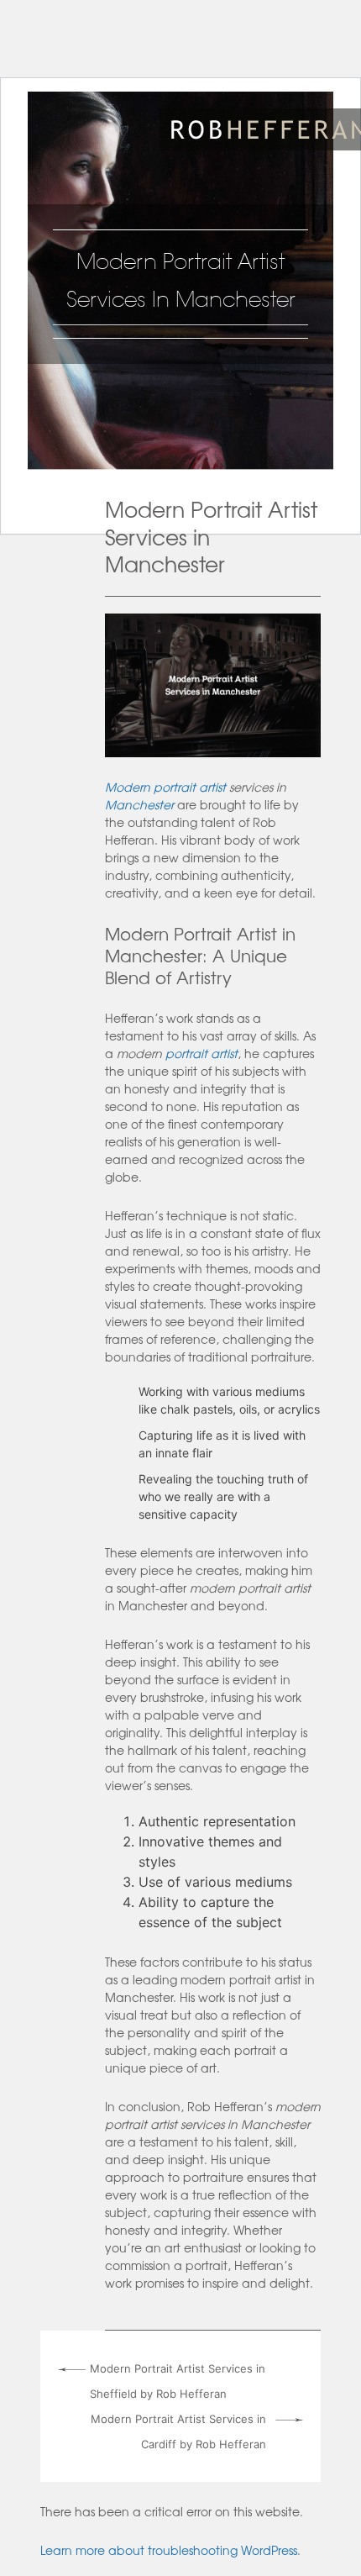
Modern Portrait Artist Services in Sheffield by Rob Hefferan (178, 2381)
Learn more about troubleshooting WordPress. (170, 2550)
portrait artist (201, 1053)
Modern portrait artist (165, 787)
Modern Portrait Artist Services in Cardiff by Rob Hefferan (178, 2431)
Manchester (139, 804)
